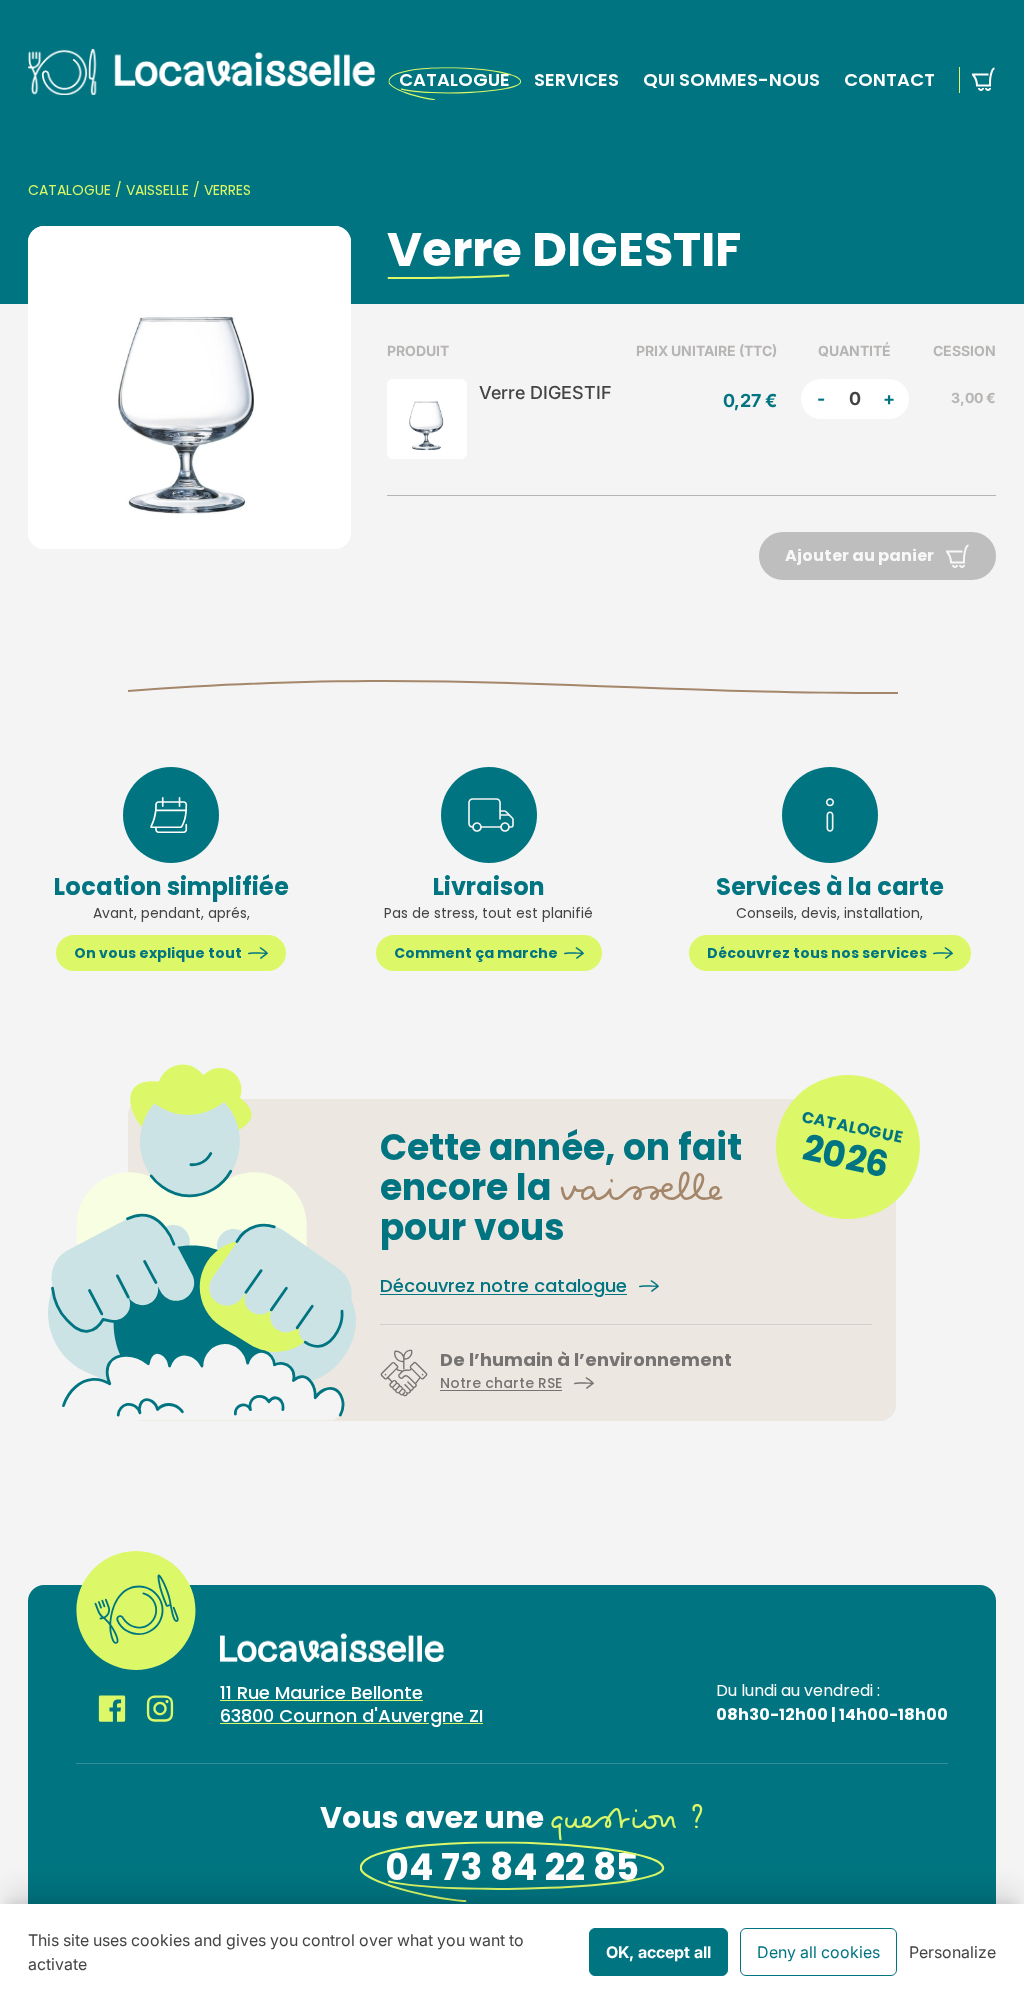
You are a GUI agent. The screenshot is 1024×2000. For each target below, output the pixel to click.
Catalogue (454, 79)
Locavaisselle (201, 71)
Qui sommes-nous (731, 79)
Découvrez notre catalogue (503, 1285)
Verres (227, 190)
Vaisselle (157, 190)
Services (576, 79)
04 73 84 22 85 (512, 1867)
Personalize (952, 1952)
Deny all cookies (818, 1952)
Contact (889, 79)
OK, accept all (658, 1952)
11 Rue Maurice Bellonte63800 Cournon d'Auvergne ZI (351, 1704)
